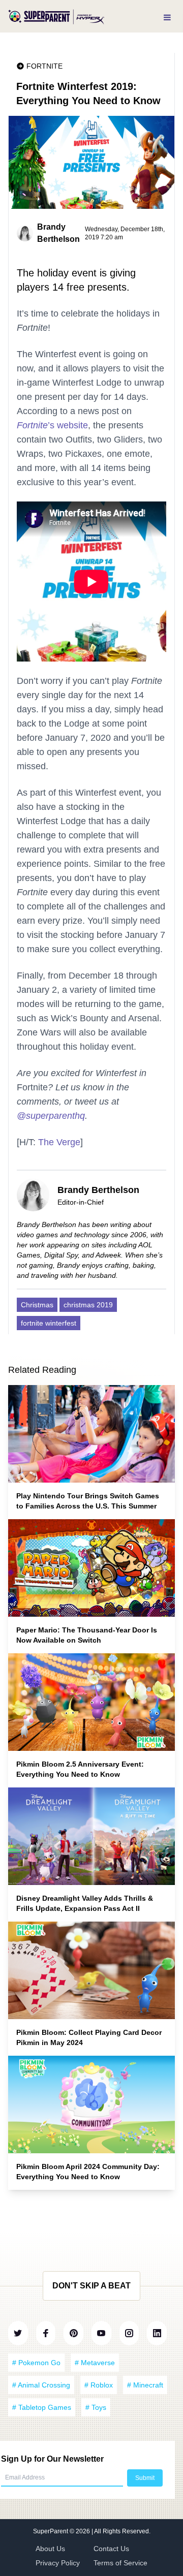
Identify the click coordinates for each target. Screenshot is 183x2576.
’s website (52, 425)
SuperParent (51, 2531)
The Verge (59, 1142)
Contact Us (111, 2549)
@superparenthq (51, 1116)
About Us (50, 2549)
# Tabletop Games (42, 2407)
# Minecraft (145, 2385)
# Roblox (99, 2385)
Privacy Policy (58, 2563)
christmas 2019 (88, 1305)
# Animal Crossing (41, 2385)
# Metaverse (95, 2363)
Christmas (37, 1305)
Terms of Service (120, 2563)
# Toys (96, 2407)
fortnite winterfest (49, 1323)
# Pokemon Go (36, 2363)
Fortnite (44, 66)
